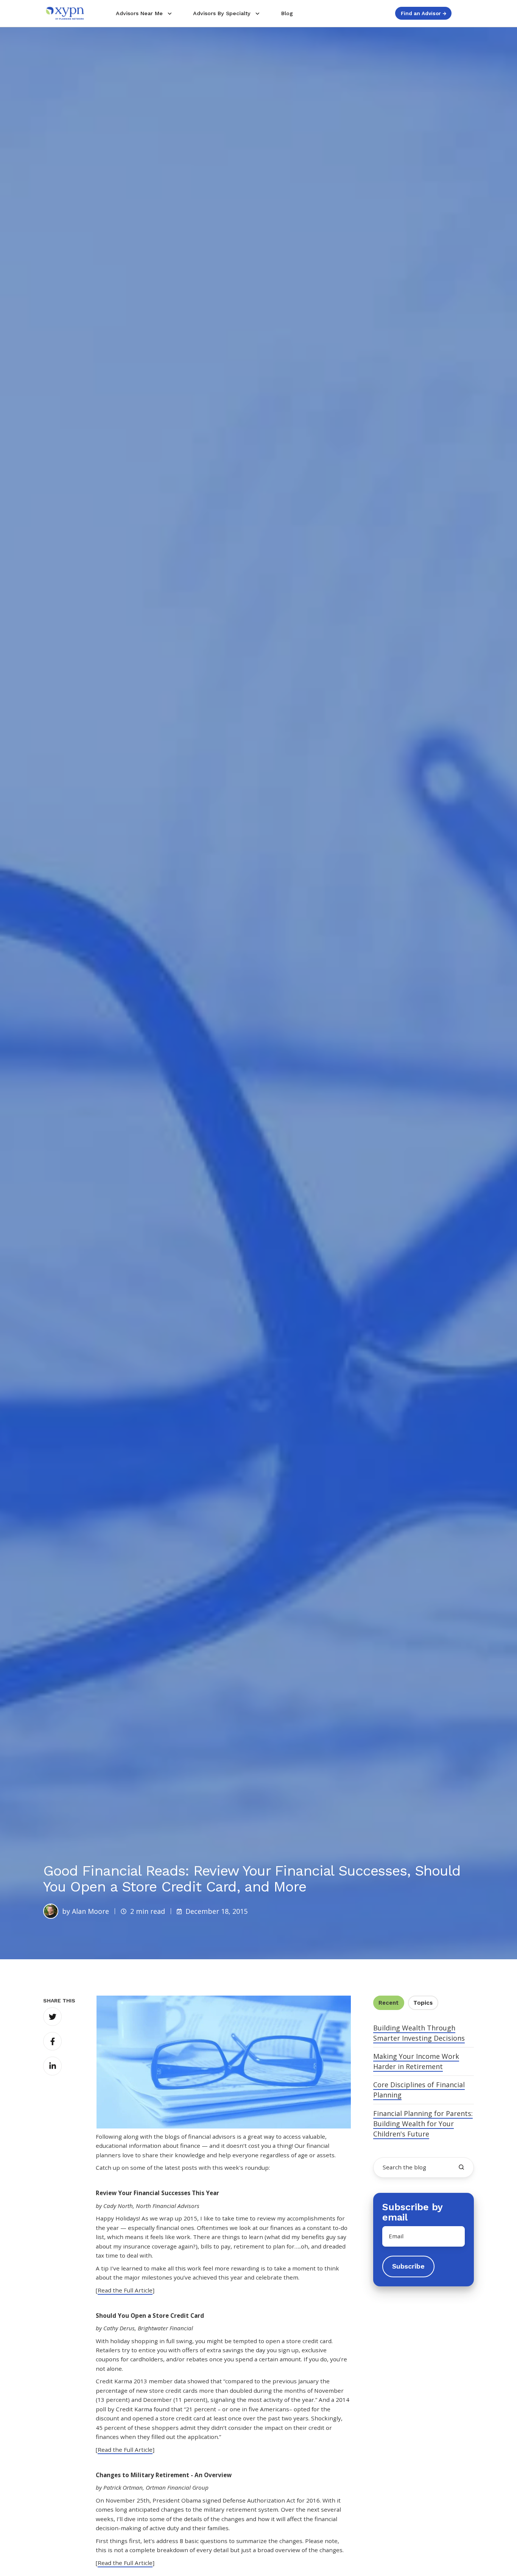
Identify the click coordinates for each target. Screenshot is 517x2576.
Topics (423, 2003)
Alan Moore (90, 1911)
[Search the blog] (461, 2167)
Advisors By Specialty (222, 13)
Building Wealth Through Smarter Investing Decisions (419, 2033)
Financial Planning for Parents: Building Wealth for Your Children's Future (423, 2124)
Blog (287, 13)
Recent (389, 2003)
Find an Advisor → (424, 13)
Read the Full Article (125, 2290)
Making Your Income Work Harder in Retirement (416, 2061)
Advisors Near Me (139, 13)
